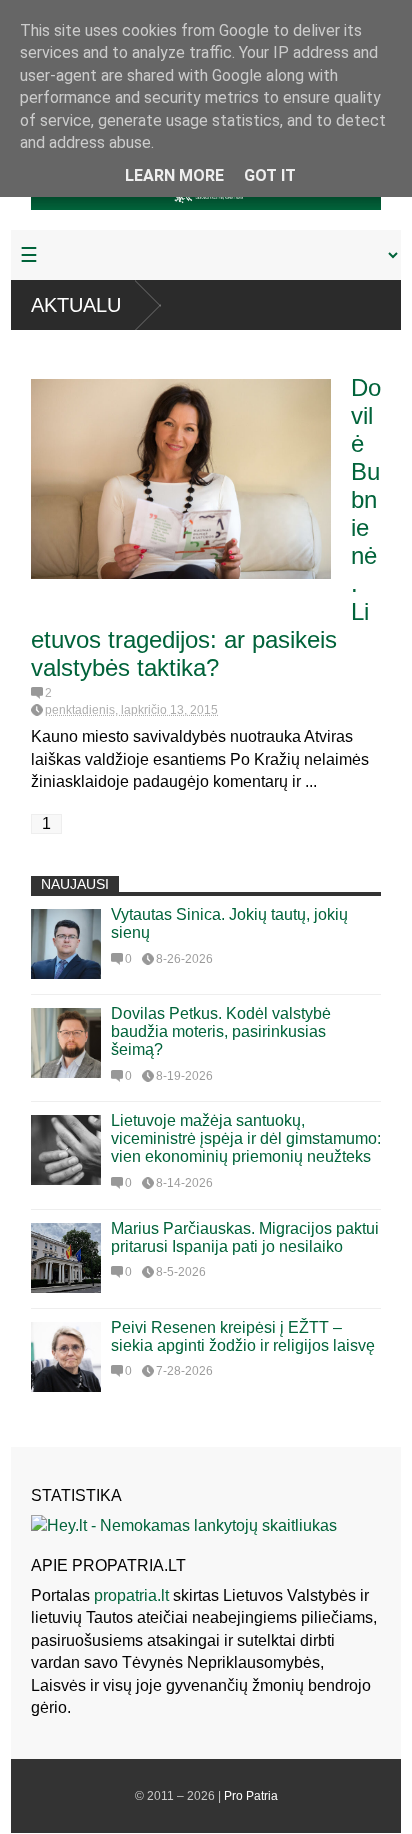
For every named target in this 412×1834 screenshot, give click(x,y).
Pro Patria (251, 1796)
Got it (270, 175)
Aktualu (76, 305)
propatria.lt (131, 1595)
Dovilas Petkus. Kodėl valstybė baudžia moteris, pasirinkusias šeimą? (221, 1031)
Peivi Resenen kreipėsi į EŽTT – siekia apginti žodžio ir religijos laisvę (243, 1336)
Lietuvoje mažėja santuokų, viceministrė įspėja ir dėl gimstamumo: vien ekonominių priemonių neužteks (246, 1138)
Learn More (174, 175)
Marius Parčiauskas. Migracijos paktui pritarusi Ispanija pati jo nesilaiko (245, 1237)
